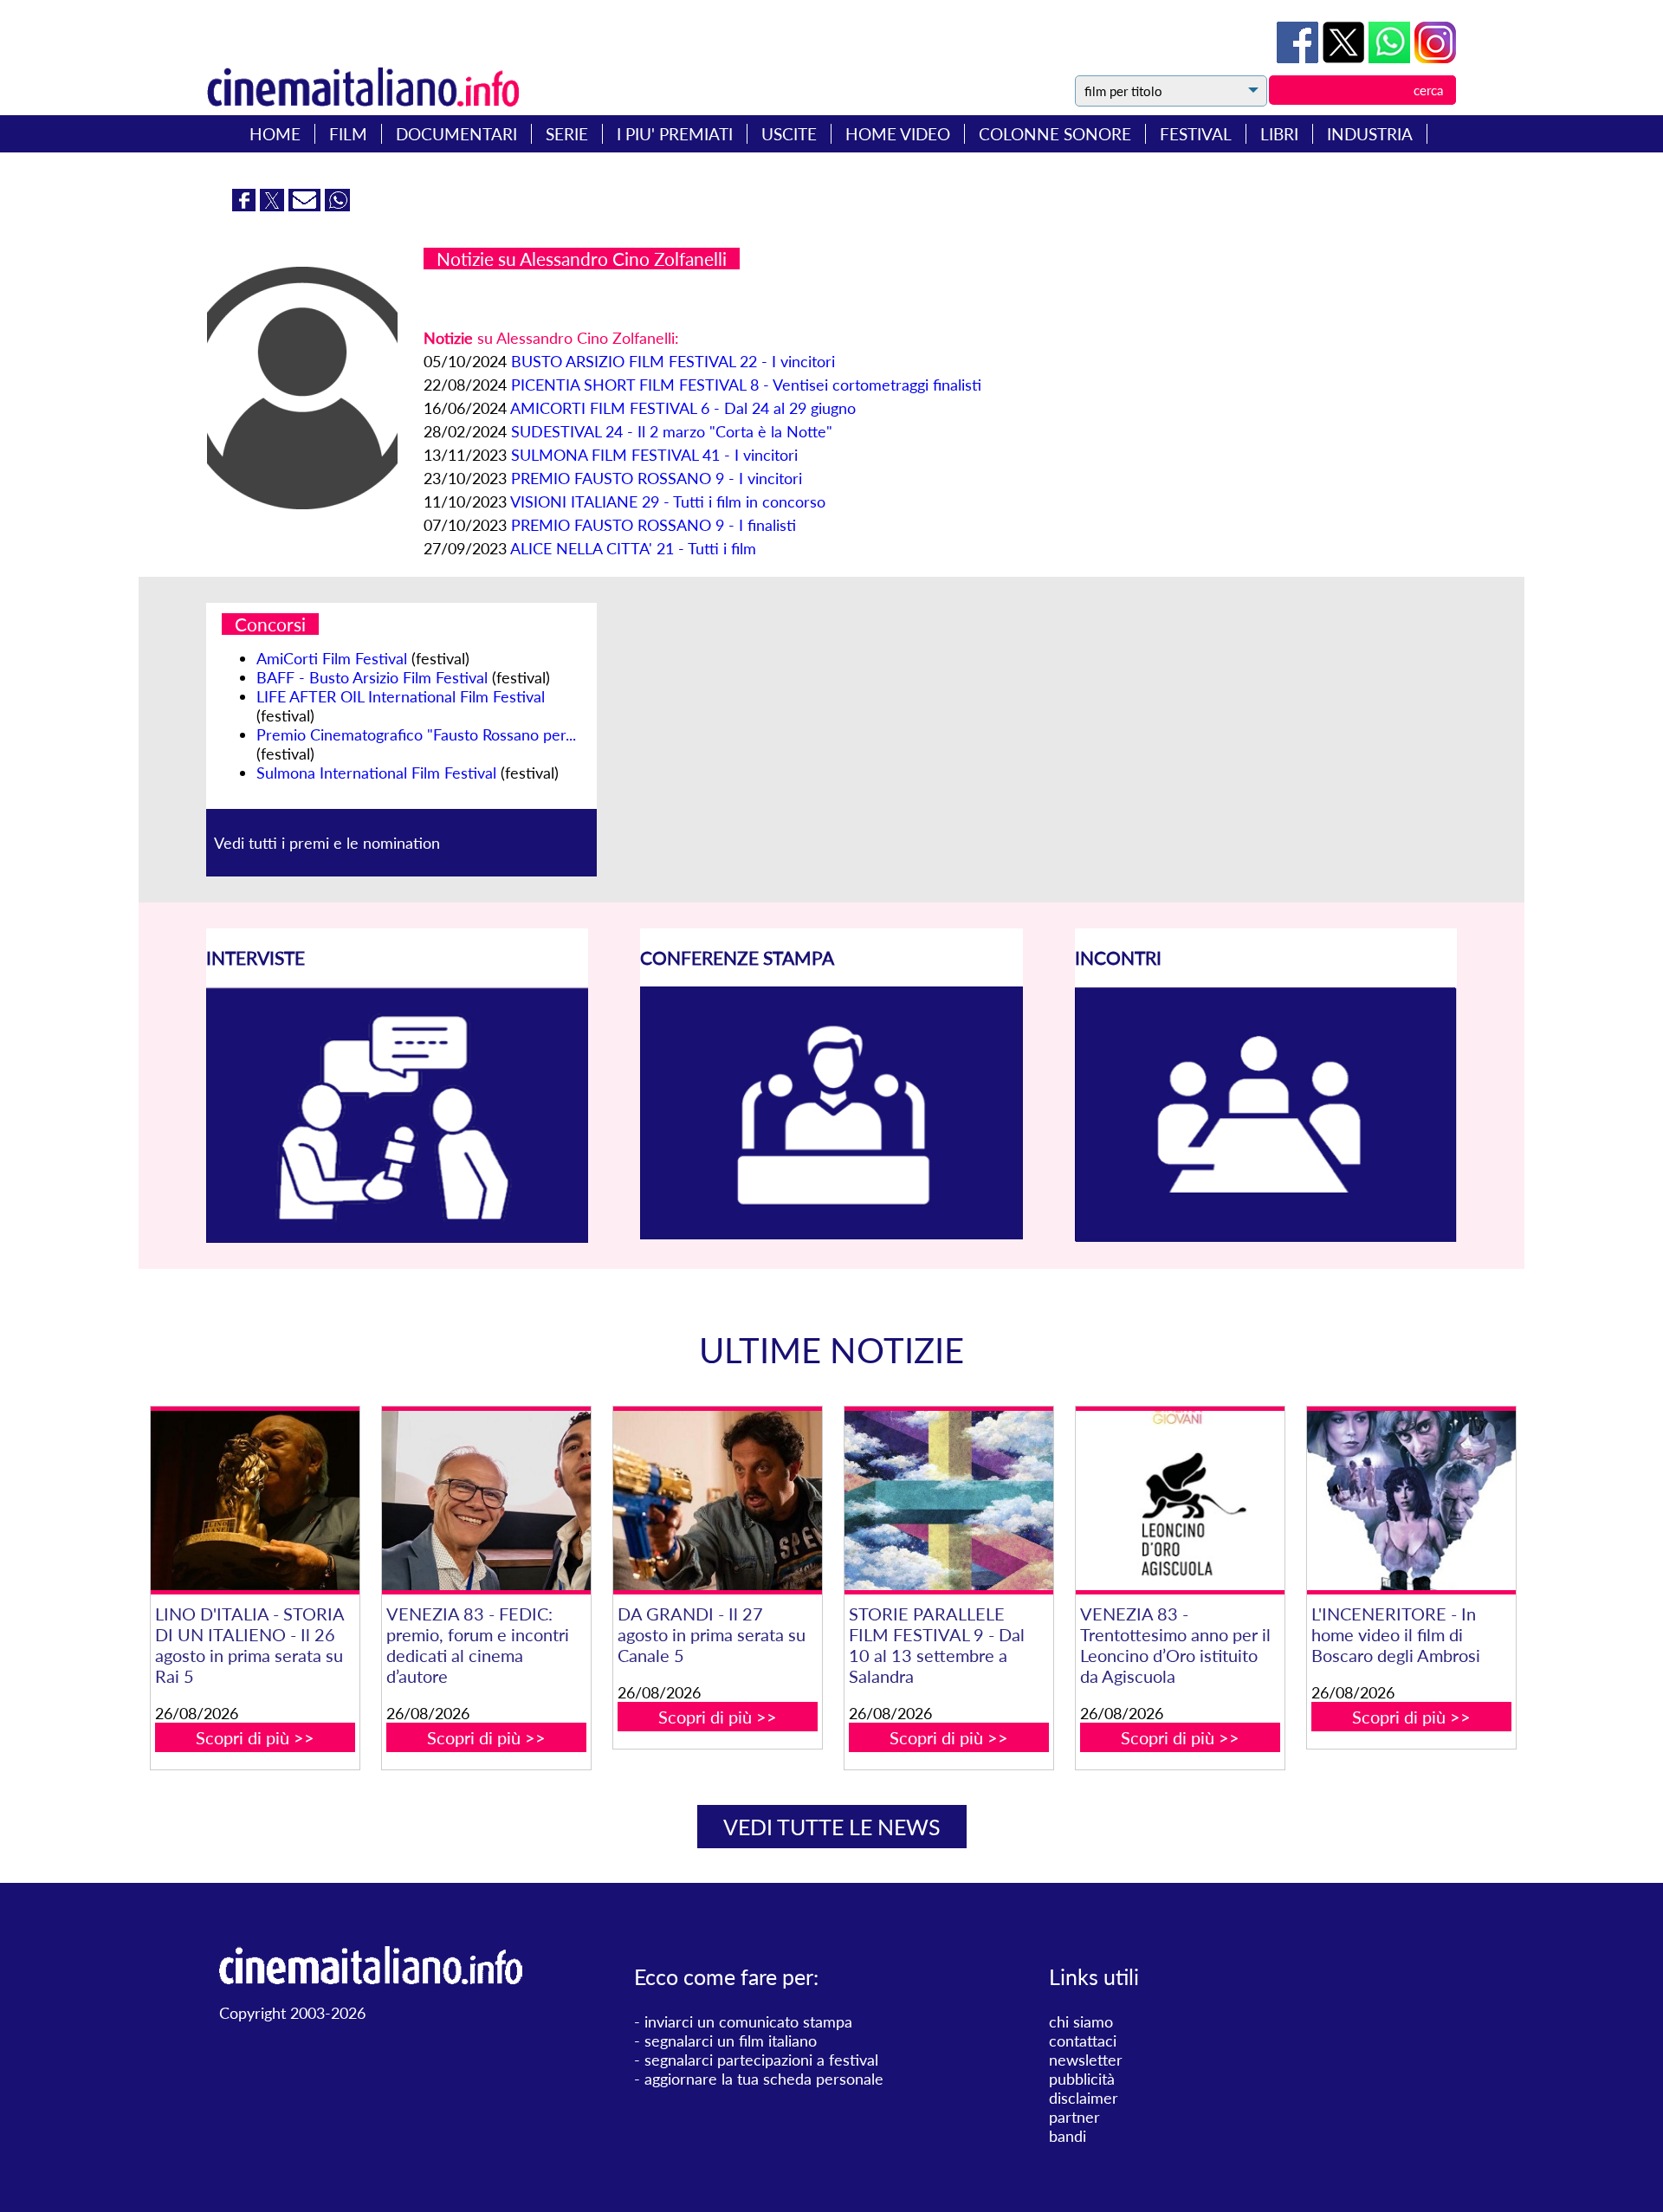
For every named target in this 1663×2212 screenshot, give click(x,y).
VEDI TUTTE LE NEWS (832, 1827)
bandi (1068, 2136)
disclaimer (1084, 2098)
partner (1074, 2117)
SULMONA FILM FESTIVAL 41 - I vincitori (654, 455)
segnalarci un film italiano (731, 2041)
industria (1370, 134)
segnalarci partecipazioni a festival (761, 2060)
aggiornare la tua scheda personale (764, 2079)
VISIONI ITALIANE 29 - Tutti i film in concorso (668, 501)
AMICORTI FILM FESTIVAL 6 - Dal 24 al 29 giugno (683, 408)
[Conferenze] (831, 1233)
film (348, 134)
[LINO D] (255, 1501)
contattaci (1083, 2041)
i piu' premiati (675, 134)
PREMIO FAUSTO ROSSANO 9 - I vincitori (657, 478)
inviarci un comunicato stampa (748, 2021)
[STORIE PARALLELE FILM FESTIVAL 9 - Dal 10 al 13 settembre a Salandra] (948, 1501)
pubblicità (1082, 2079)
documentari (456, 134)
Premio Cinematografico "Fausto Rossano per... (416, 734)
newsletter (1086, 2060)
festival (1196, 134)
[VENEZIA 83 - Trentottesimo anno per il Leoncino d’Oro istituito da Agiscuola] (1180, 1501)
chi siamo (1081, 2021)
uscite (789, 134)
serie (567, 134)
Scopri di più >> (255, 1737)
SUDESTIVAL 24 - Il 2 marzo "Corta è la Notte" (672, 431)
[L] (1411, 1501)
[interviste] (397, 1237)
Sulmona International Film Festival (376, 773)
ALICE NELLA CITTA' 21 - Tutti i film (633, 548)
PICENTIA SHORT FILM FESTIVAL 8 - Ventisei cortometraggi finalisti (746, 385)
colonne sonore (1055, 134)
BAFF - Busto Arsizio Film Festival (372, 677)
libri (1279, 134)
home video (898, 134)
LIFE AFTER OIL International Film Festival (401, 696)
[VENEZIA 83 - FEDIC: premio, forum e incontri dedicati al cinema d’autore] (486, 1501)
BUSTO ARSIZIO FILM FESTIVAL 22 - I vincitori (673, 361)
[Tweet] (1346, 57)
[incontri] (1266, 1237)
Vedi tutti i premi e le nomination (327, 843)
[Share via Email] (307, 205)
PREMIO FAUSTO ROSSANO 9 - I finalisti (654, 525)
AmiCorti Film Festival (332, 658)
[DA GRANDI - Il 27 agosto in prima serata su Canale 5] (717, 1501)
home (275, 134)
